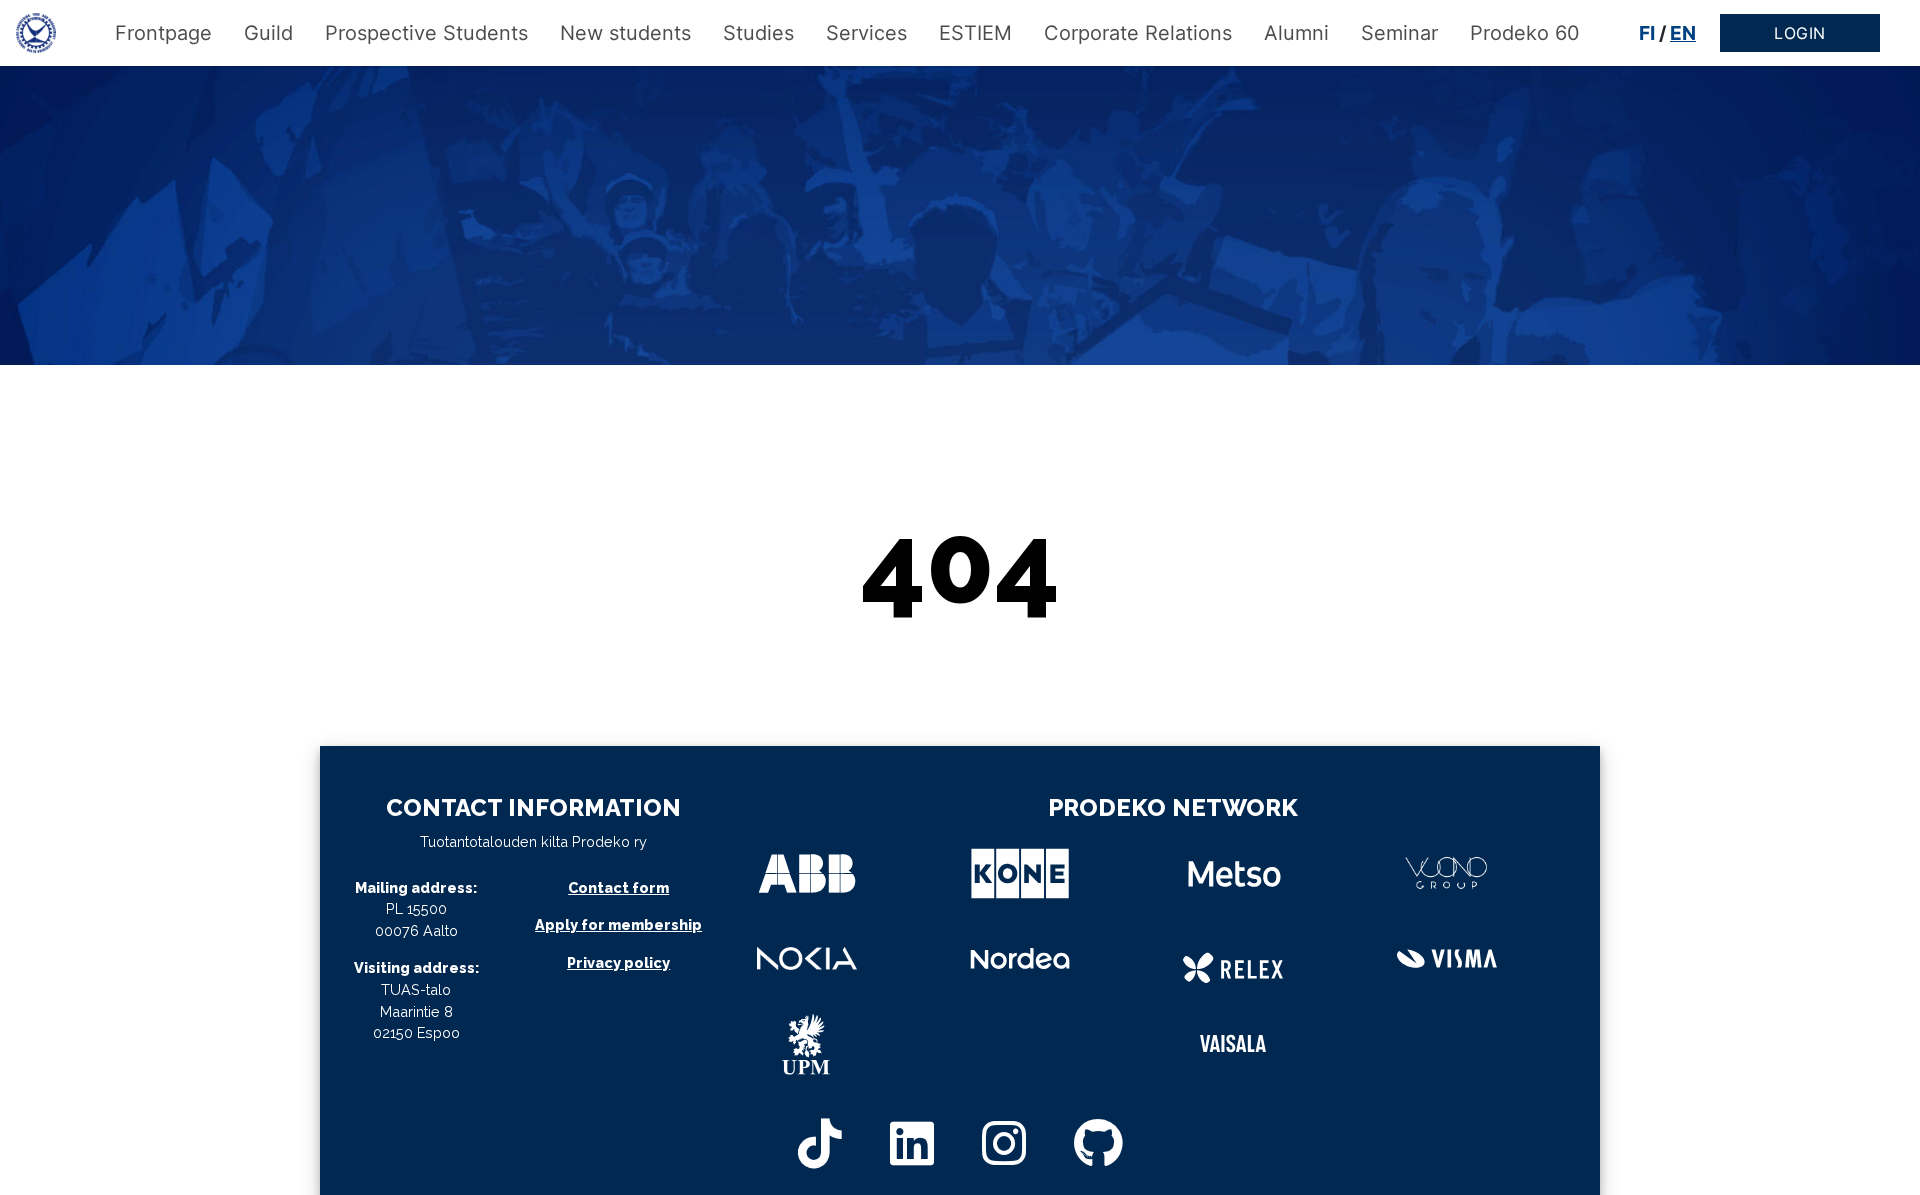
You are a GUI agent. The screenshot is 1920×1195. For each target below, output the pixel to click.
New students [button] (625, 33)
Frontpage (163, 33)
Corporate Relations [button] (1138, 33)
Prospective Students (426, 33)
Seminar (1399, 33)
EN (1683, 33)
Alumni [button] (1296, 33)
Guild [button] (268, 33)
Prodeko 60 (1525, 33)
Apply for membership (618, 924)
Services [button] (866, 33)
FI (1647, 33)
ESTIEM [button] (975, 33)
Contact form (618, 887)
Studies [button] (758, 33)
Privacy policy (618, 962)
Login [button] (1800, 33)
